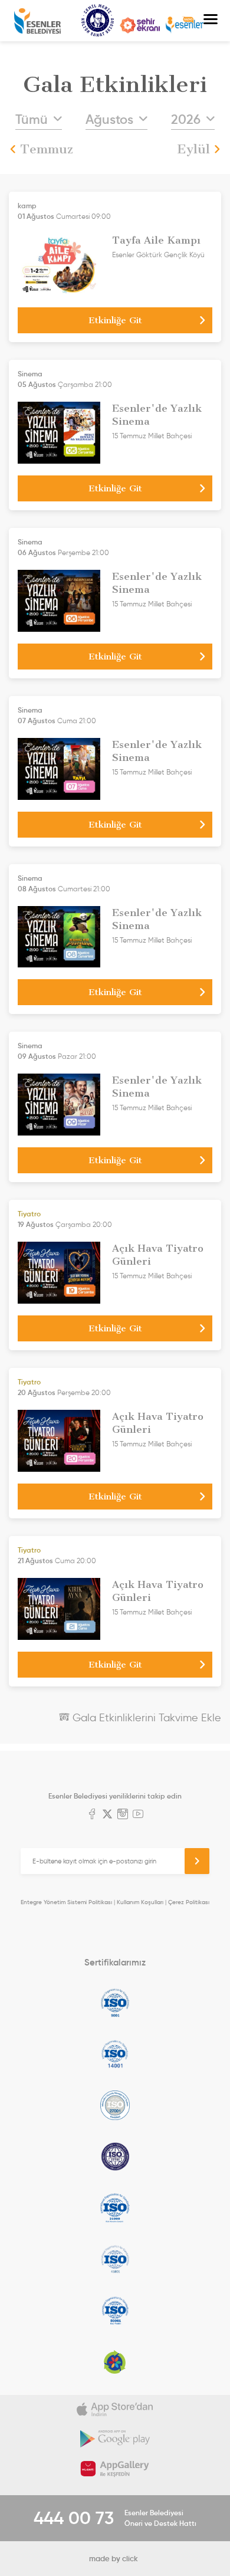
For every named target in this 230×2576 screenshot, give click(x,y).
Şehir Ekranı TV (140, 25)
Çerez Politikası (189, 1902)
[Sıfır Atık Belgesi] (115, 2362)
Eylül (193, 149)
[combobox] (39, 120)
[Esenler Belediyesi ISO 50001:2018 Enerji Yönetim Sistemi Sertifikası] (115, 2311)
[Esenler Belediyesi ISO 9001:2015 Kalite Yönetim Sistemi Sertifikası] (115, 2003)
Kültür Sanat (98, 21)
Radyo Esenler (185, 25)
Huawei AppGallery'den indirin (115, 2469)
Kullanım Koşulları (140, 1902)
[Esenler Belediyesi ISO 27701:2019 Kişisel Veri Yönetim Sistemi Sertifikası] (115, 2157)
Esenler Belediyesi (37, 21)
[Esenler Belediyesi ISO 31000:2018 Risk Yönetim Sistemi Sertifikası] (115, 2208)
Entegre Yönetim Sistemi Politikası (66, 1902)
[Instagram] (123, 1815)
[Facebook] (92, 1815)
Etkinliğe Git (115, 320)
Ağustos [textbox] (109, 119)
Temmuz (47, 149)
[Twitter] (107, 1815)
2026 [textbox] (186, 119)
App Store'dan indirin (115, 2410)
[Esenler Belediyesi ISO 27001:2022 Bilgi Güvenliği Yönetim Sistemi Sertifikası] (115, 2105)
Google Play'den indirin (115, 2439)
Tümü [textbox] (32, 119)
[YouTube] (138, 1815)
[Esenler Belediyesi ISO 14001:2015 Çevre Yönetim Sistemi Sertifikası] (115, 2054)
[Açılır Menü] (211, 21)
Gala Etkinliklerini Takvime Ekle (145, 1718)
